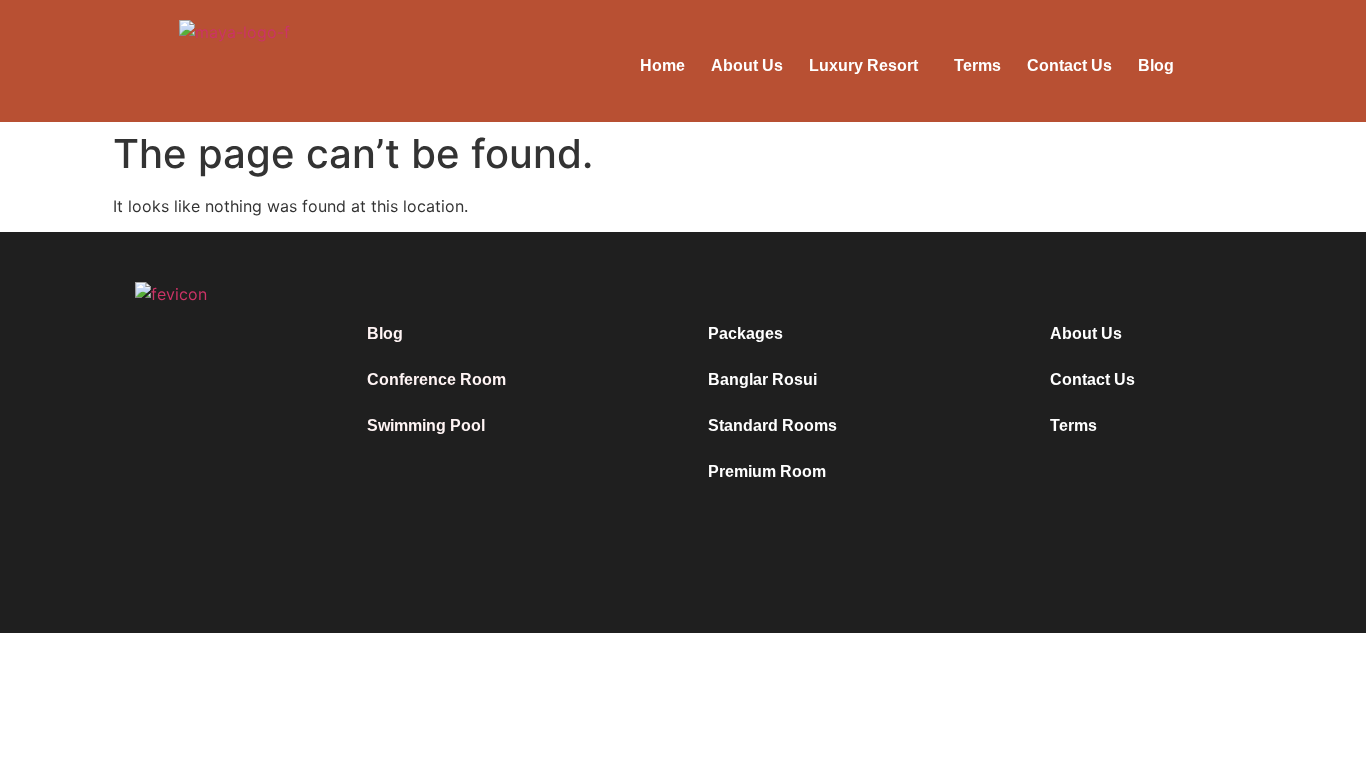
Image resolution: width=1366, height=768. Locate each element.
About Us (747, 65)
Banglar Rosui (762, 379)
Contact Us (1069, 65)
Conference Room (436, 379)
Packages (745, 333)
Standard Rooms (772, 425)
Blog (1156, 65)
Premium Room (767, 471)
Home (662, 65)
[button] (868, 66)
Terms (977, 65)
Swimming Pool (426, 425)
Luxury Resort (863, 65)
